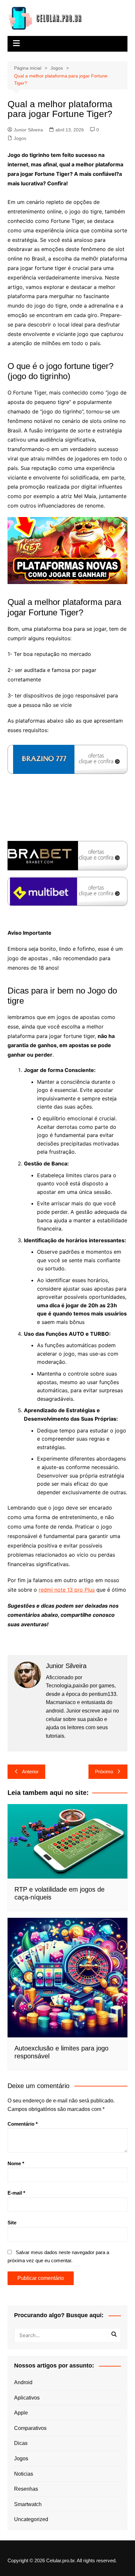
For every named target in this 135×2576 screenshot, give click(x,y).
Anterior (30, 1772)
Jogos (20, 138)
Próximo (104, 1772)
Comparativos (30, 2428)
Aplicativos (27, 2398)
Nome (16, 2163)
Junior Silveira (28, 130)
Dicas (21, 2443)
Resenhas (26, 2489)
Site (12, 2223)
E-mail (16, 2193)
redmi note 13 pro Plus (67, 1590)
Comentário (23, 2124)
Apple (21, 2413)
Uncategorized (31, 2519)
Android (23, 2382)
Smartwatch (28, 2504)
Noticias (24, 2474)
